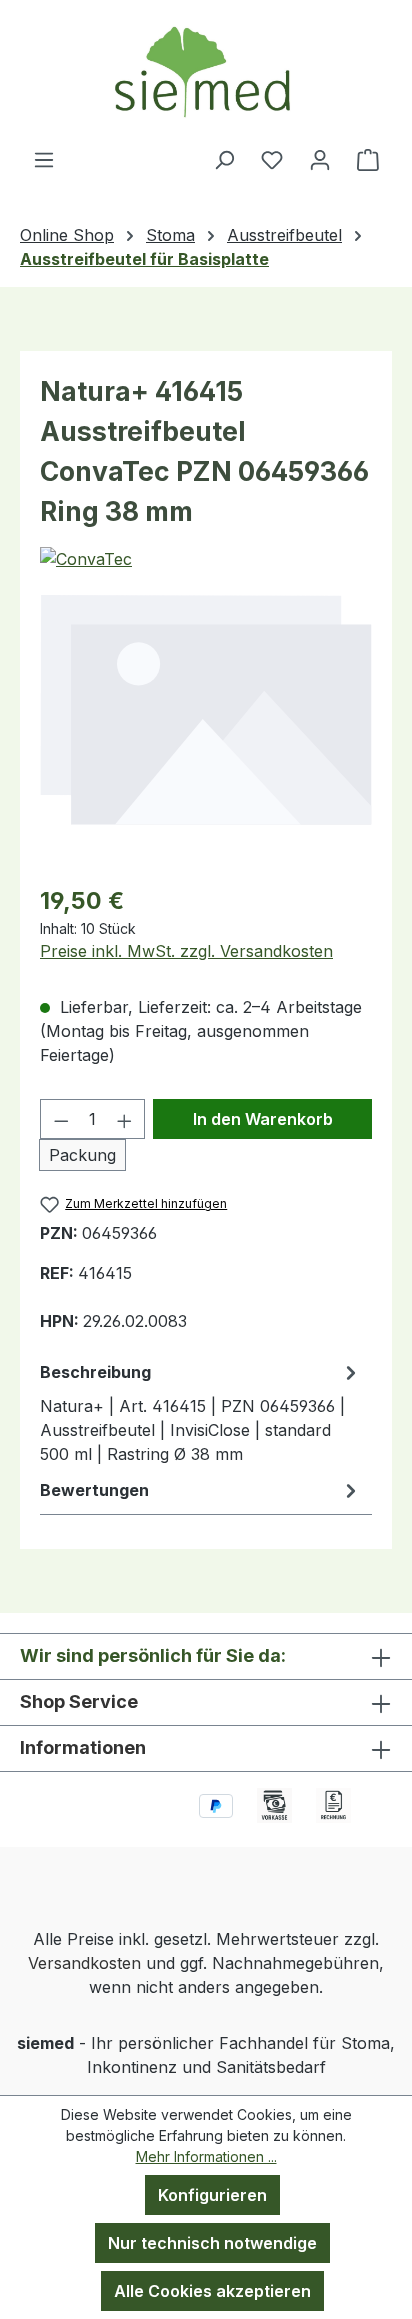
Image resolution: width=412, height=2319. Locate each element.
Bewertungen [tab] (94, 1490)
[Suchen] (224, 159)
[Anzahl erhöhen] (125, 1119)
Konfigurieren (212, 2195)
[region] (206, 709)
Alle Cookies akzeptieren (212, 2291)
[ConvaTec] (86, 559)
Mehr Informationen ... (206, 2156)
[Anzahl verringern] (61, 1119)
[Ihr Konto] (320, 159)
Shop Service (79, 1701)
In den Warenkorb (263, 1119)
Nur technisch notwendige (212, 2243)
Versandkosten (84, 1963)
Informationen (83, 1747)
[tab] (201, 1412)
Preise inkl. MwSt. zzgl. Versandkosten (186, 951)
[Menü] (44, 159)
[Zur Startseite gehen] (206, 73)
